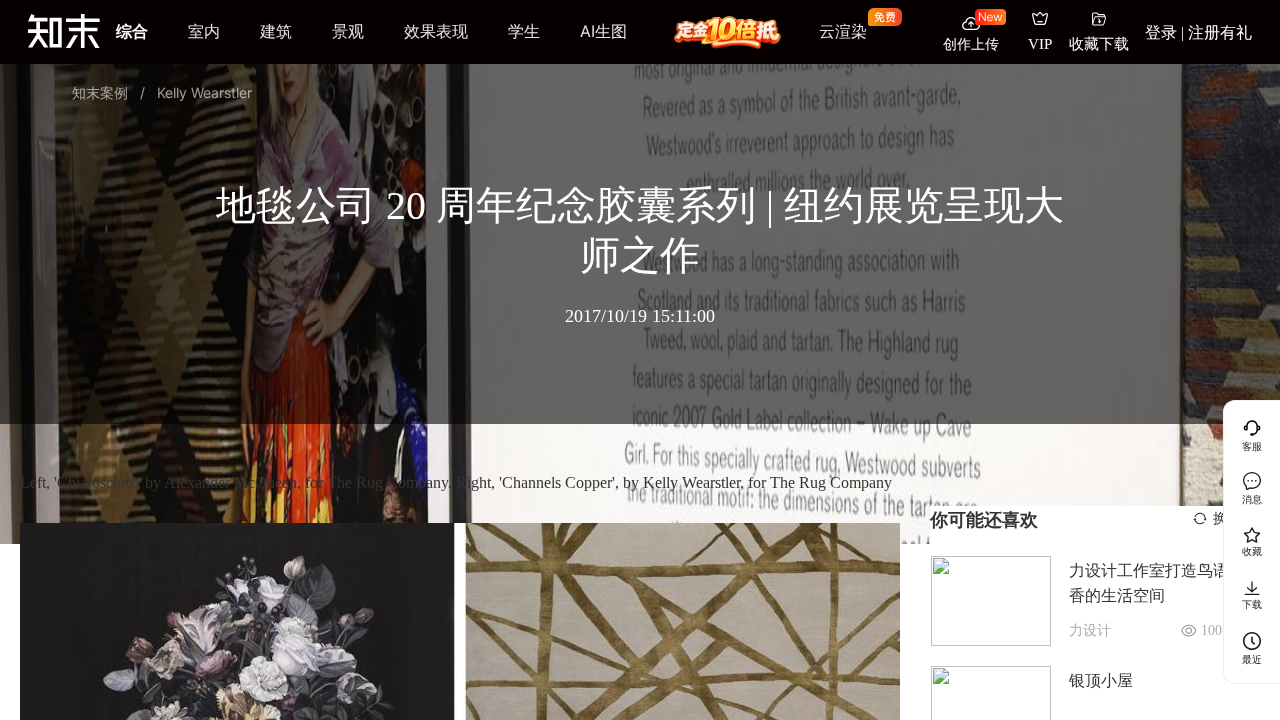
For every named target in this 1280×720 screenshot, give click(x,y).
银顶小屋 (1101, 680)
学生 (524, 31)
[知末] (64, 30)
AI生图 (603, 31)
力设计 (1090, 630)
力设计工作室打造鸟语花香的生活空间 (1157, 583)
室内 (204, 31)
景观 (348, 31)
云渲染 (843, 31)
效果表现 (436, 31)
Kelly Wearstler (204, 92)
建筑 (276, 31)
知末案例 (100, 92)
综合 (132, 31)
